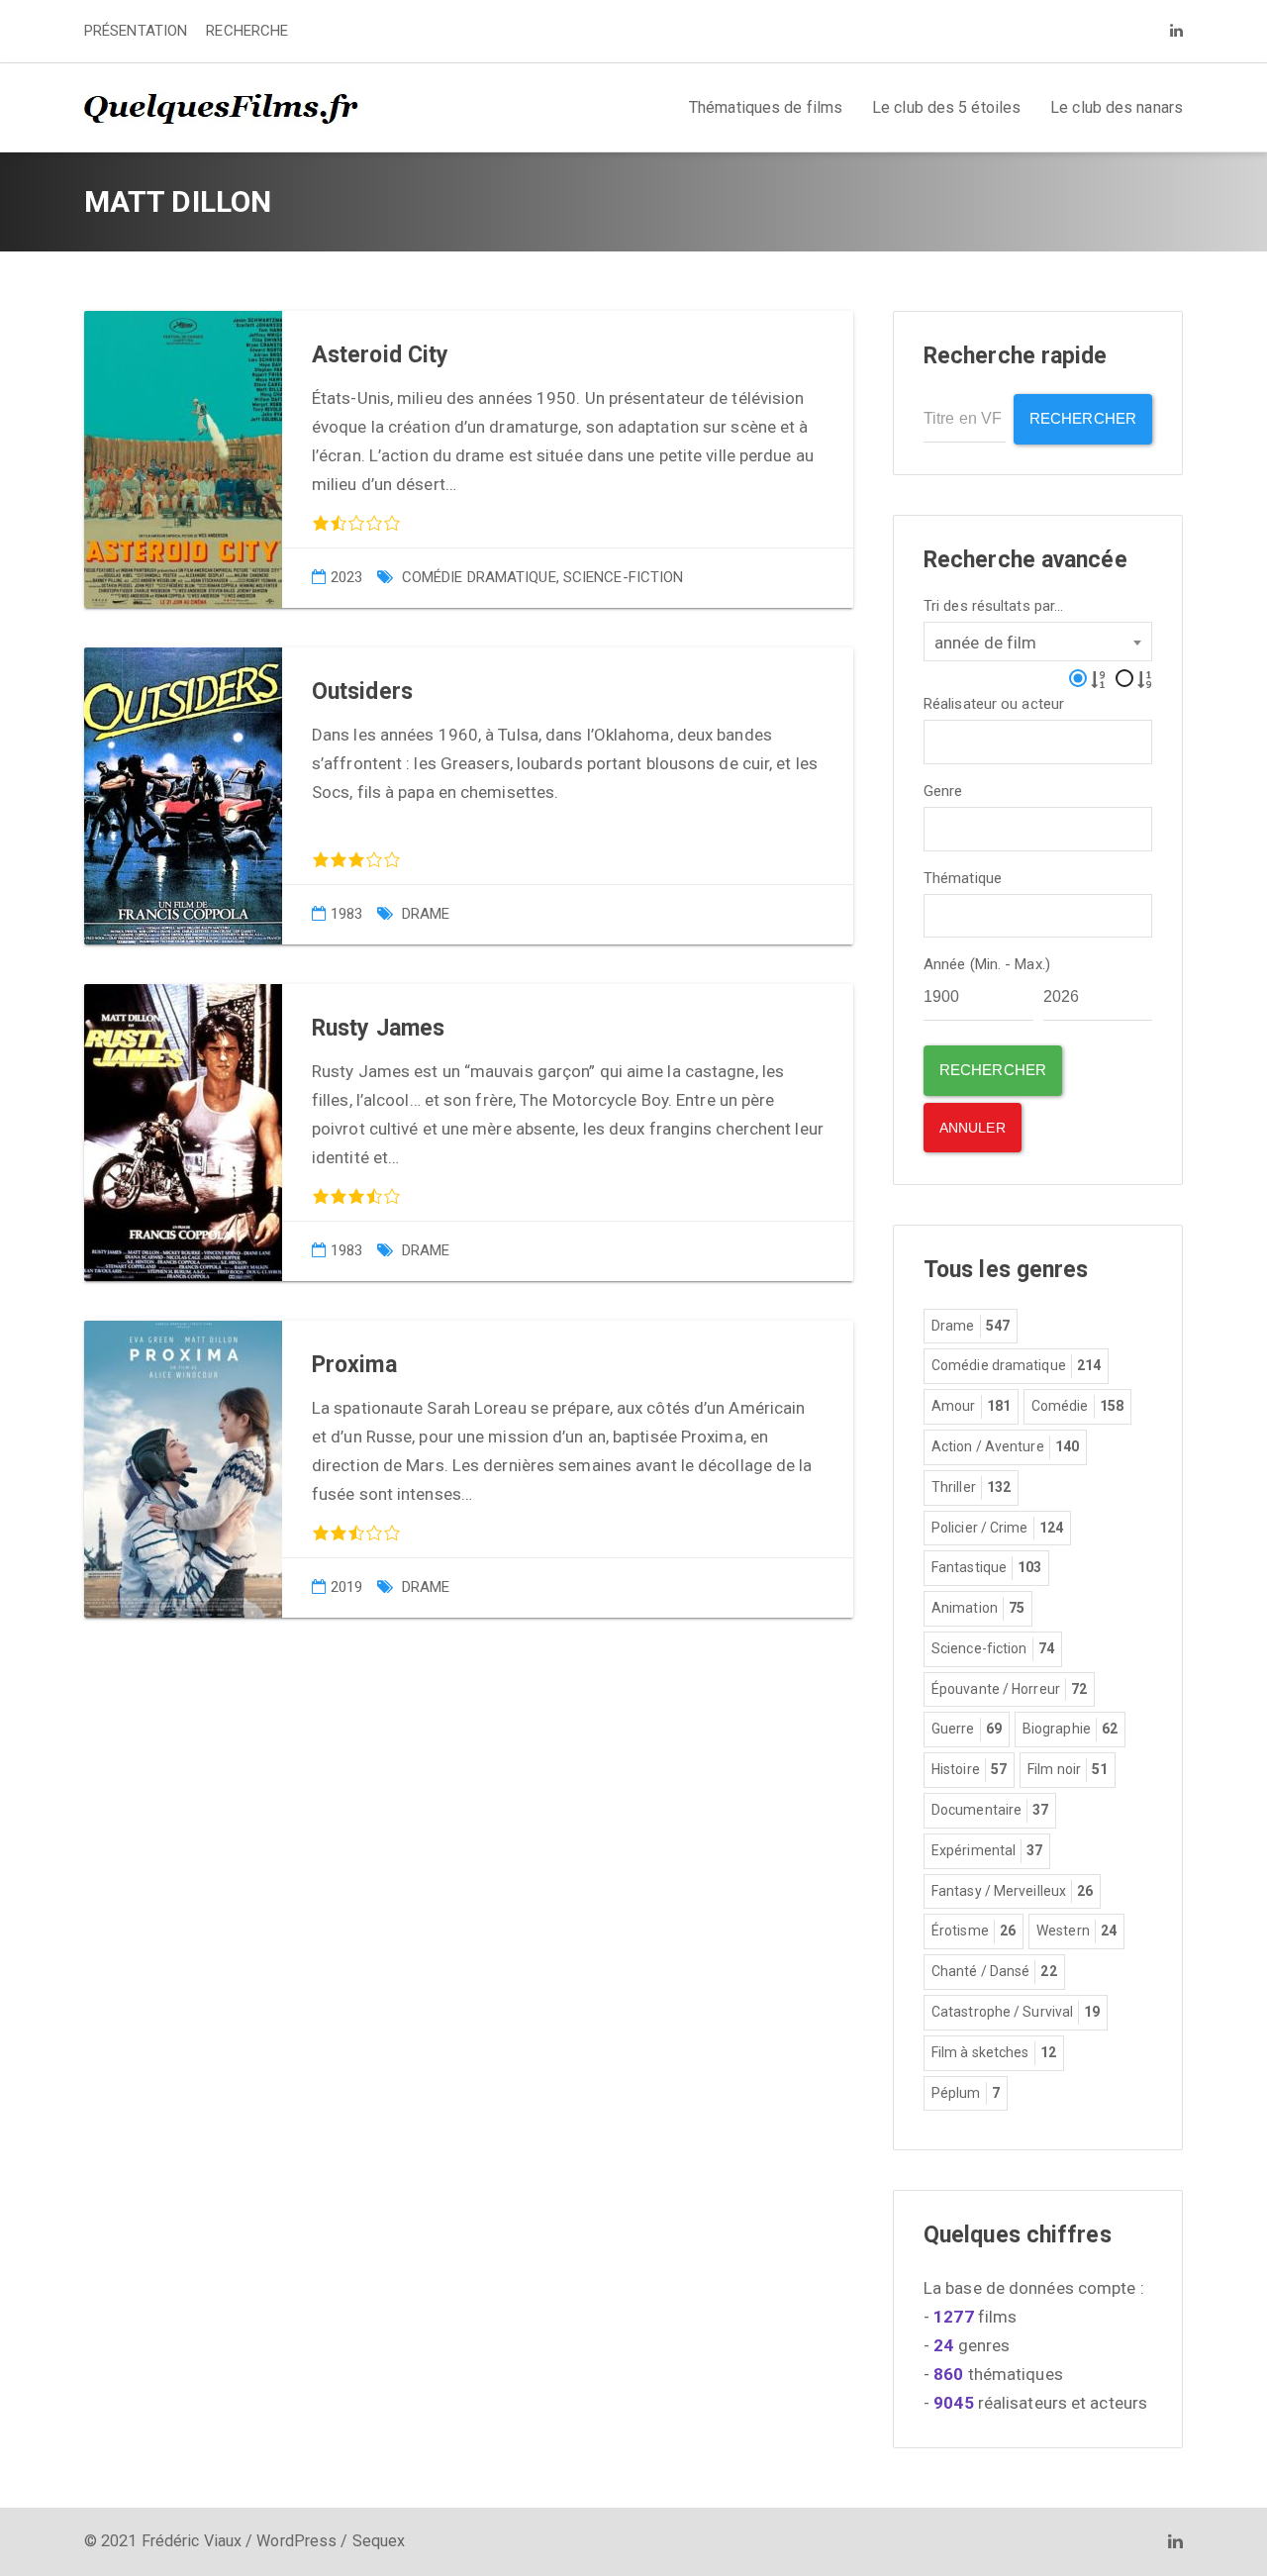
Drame (426, 914)
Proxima (354, 1365)
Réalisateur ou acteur (994, 704)
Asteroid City (380, 355)
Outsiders (362, 692)
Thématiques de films (766, 107)
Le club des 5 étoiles (946, 107)
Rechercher (1083, 418)
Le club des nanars (1117, 107)
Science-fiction (624, 577)
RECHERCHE (247, 31)
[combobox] (1038, 642)
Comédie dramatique (479, 577)
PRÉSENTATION (136, 31)
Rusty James (378, 1028)
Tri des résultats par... (993, 606)
